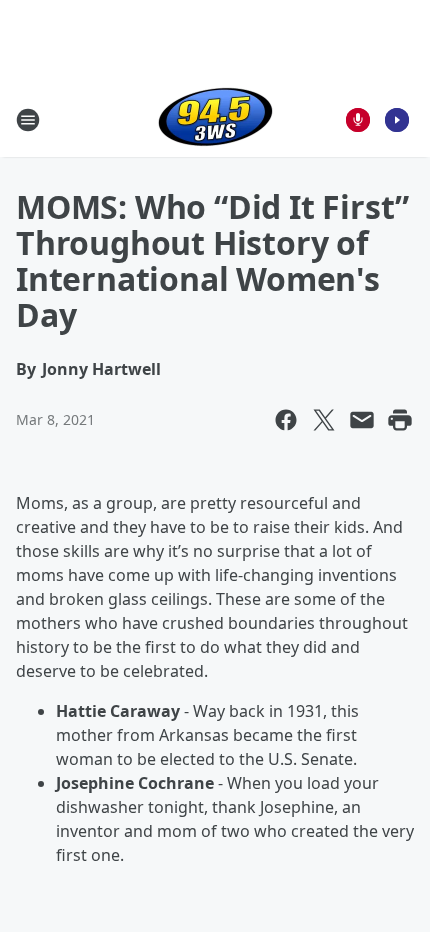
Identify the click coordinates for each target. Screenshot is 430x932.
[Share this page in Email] (362, 420)
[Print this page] (400, 420)
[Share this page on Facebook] (286, 420)
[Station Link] (215, 119)
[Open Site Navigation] (28, 120)
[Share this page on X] (324, 420)
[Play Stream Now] (397, 120)
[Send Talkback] (358, 120)
